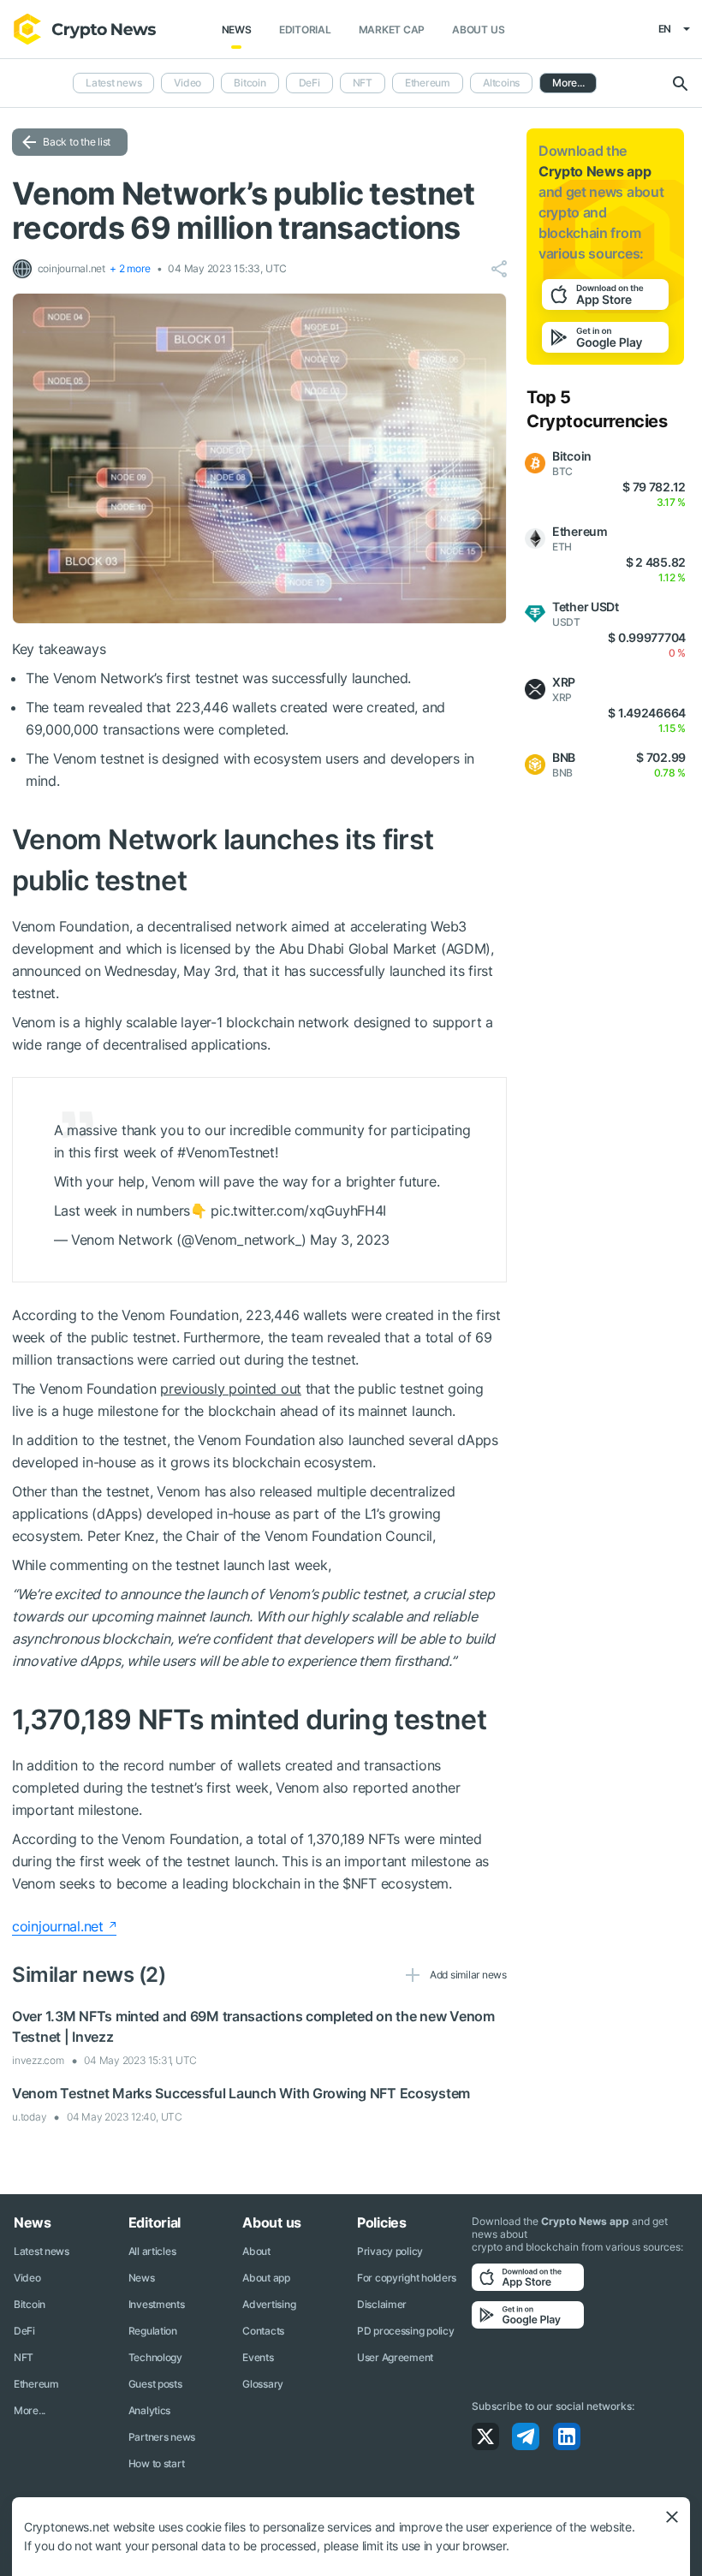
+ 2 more (130, 268)
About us (478, 30)
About (256, 2251)
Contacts (263, 2331)
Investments (157, 2304)
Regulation (153, 2331)
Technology (155, 2357)
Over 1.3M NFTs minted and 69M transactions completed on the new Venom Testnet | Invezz (253, 2026)
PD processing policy (405, 2331)
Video (187, 83)
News (237, 30)
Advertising (269, 2304)
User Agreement (395, 2357)
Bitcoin (250, 83)
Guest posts (155, 2384)
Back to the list (77, 142)
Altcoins (501, 83)
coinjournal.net (58, 1926)
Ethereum (428, 83)
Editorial (305, 30)
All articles (152, 2251)
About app (266, 2278)
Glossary (263, 2384)
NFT (363, 83)
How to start (157, 2463)
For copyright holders (407, 2278)
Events (258, 2357)
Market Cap (392, 30)
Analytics (149, 2410)
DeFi (309, 83)
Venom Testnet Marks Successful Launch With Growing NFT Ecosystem (241, 2093)
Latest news (113, 83)
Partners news (162, 2437)
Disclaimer (382, 2304)
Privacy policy (390, 2251)
